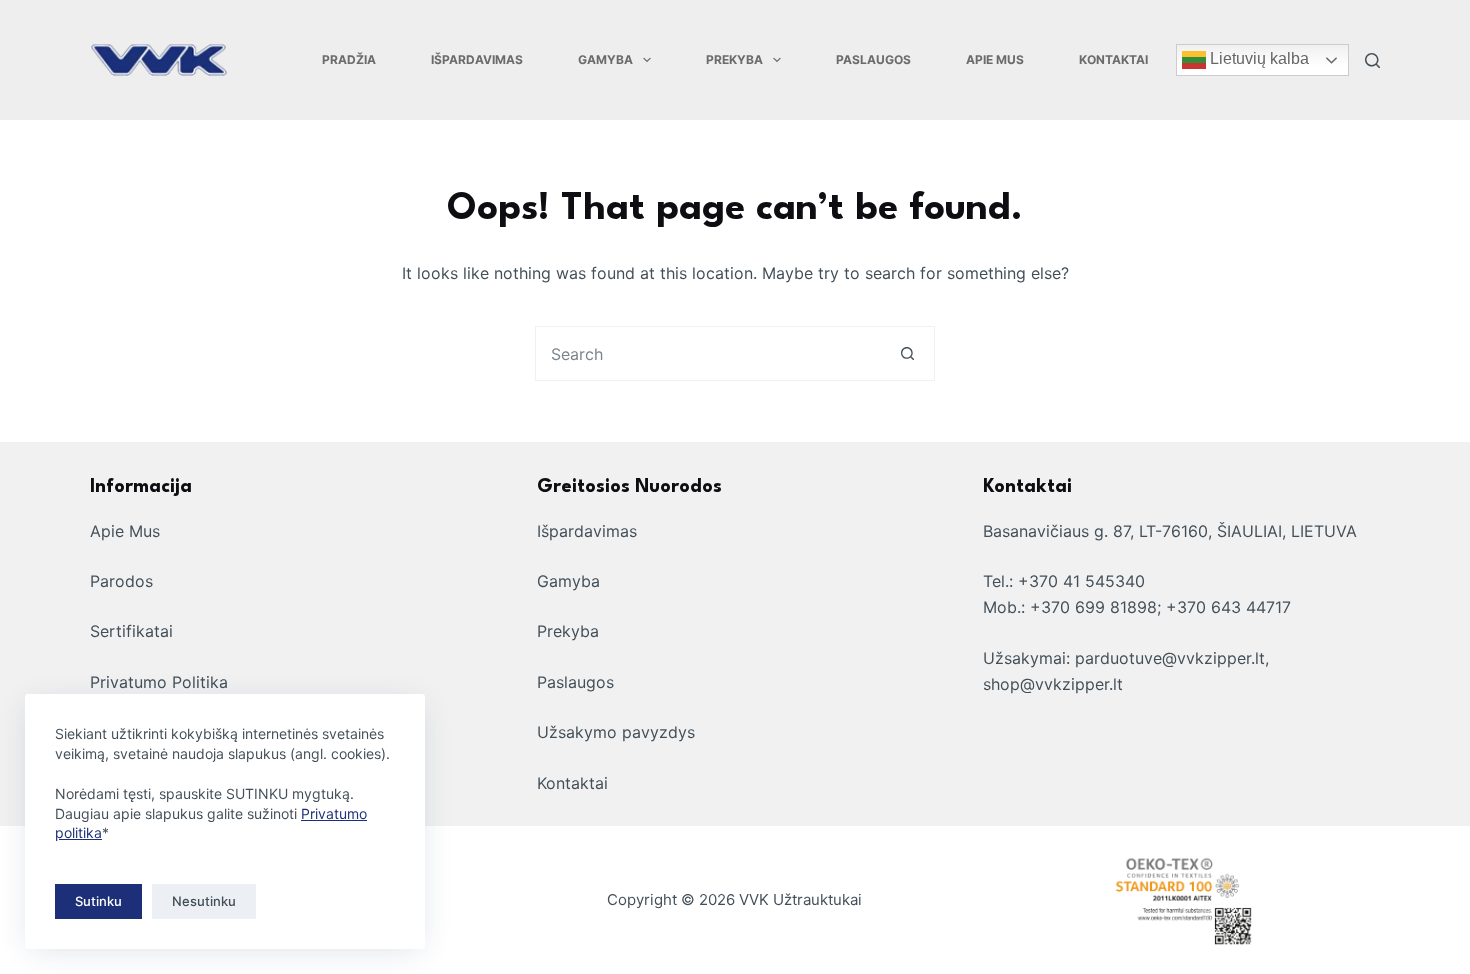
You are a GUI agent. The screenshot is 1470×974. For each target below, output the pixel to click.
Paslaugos (873, 59)
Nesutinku (204, 901)
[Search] (1372, 60)
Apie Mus (125, 531)
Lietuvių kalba (1257, 58)
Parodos (121, 581)
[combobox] (708, 353)
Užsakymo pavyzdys (616, 732)
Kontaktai (1113, 59)
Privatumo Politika (159, 682)
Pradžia (349, 59)
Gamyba (605, 59)
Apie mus (995, 59)
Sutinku (98, 901)
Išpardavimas (477, 59)
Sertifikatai (131, 631)
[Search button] (907, 353)
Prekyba (734, 59)
